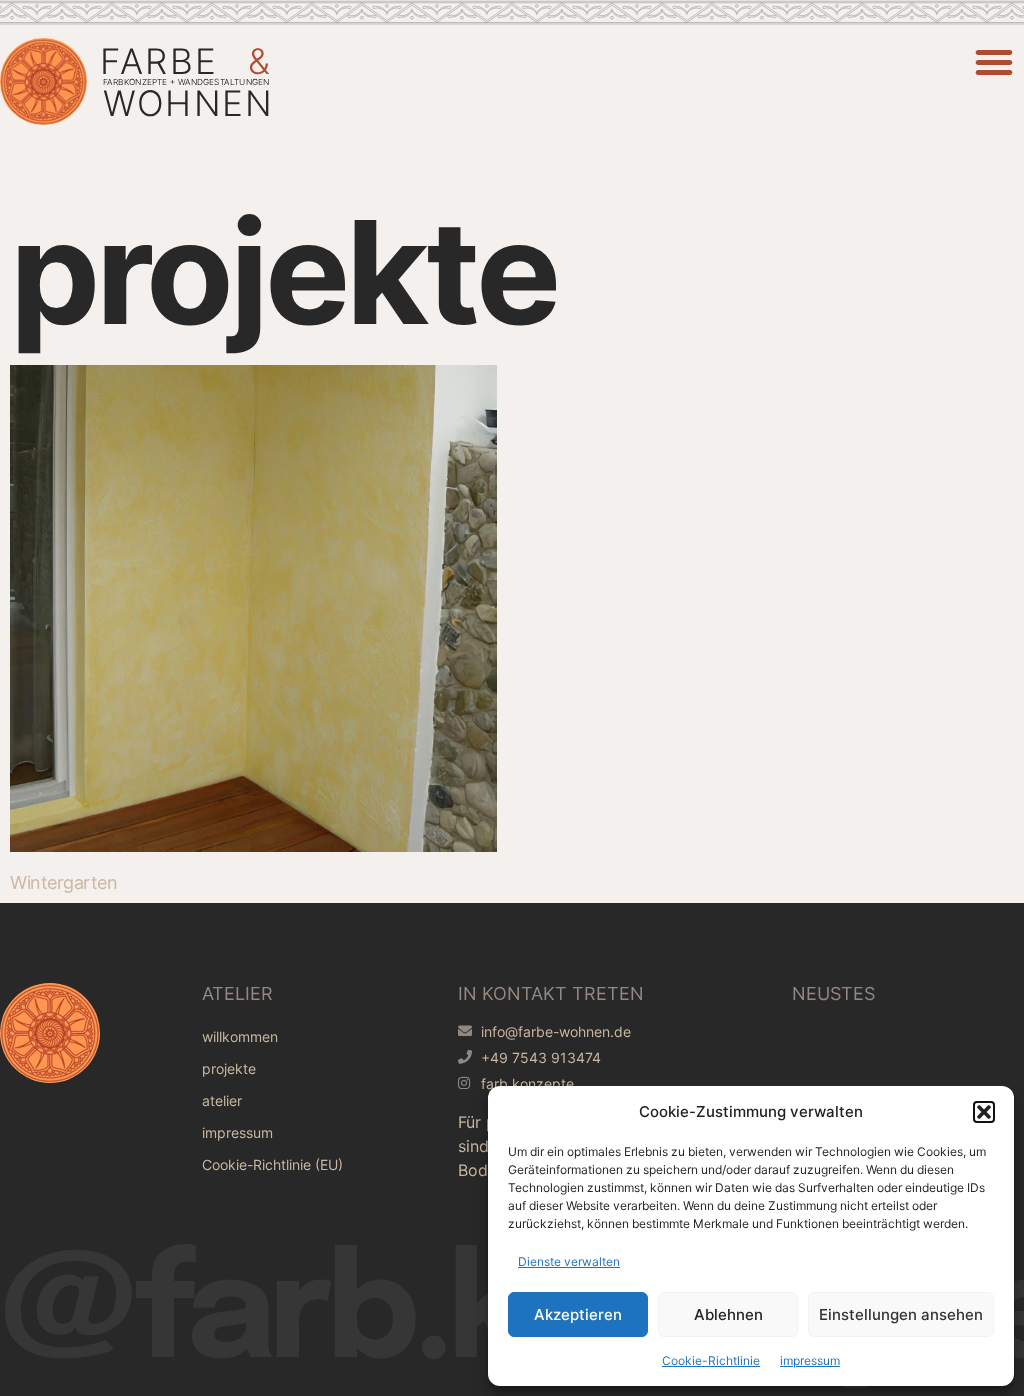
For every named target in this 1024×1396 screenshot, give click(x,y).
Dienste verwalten (569, 1261)
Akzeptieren (578, 1314)
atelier (222, 1100)
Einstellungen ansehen (901, 1314)
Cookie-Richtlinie (711, 1360)
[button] (984, 1112)
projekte (229, 1068)
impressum (810, 1360)
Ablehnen (728, 1314)
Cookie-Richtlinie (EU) (272, 1164)
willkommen (240, 1036)
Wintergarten (63, 882)
